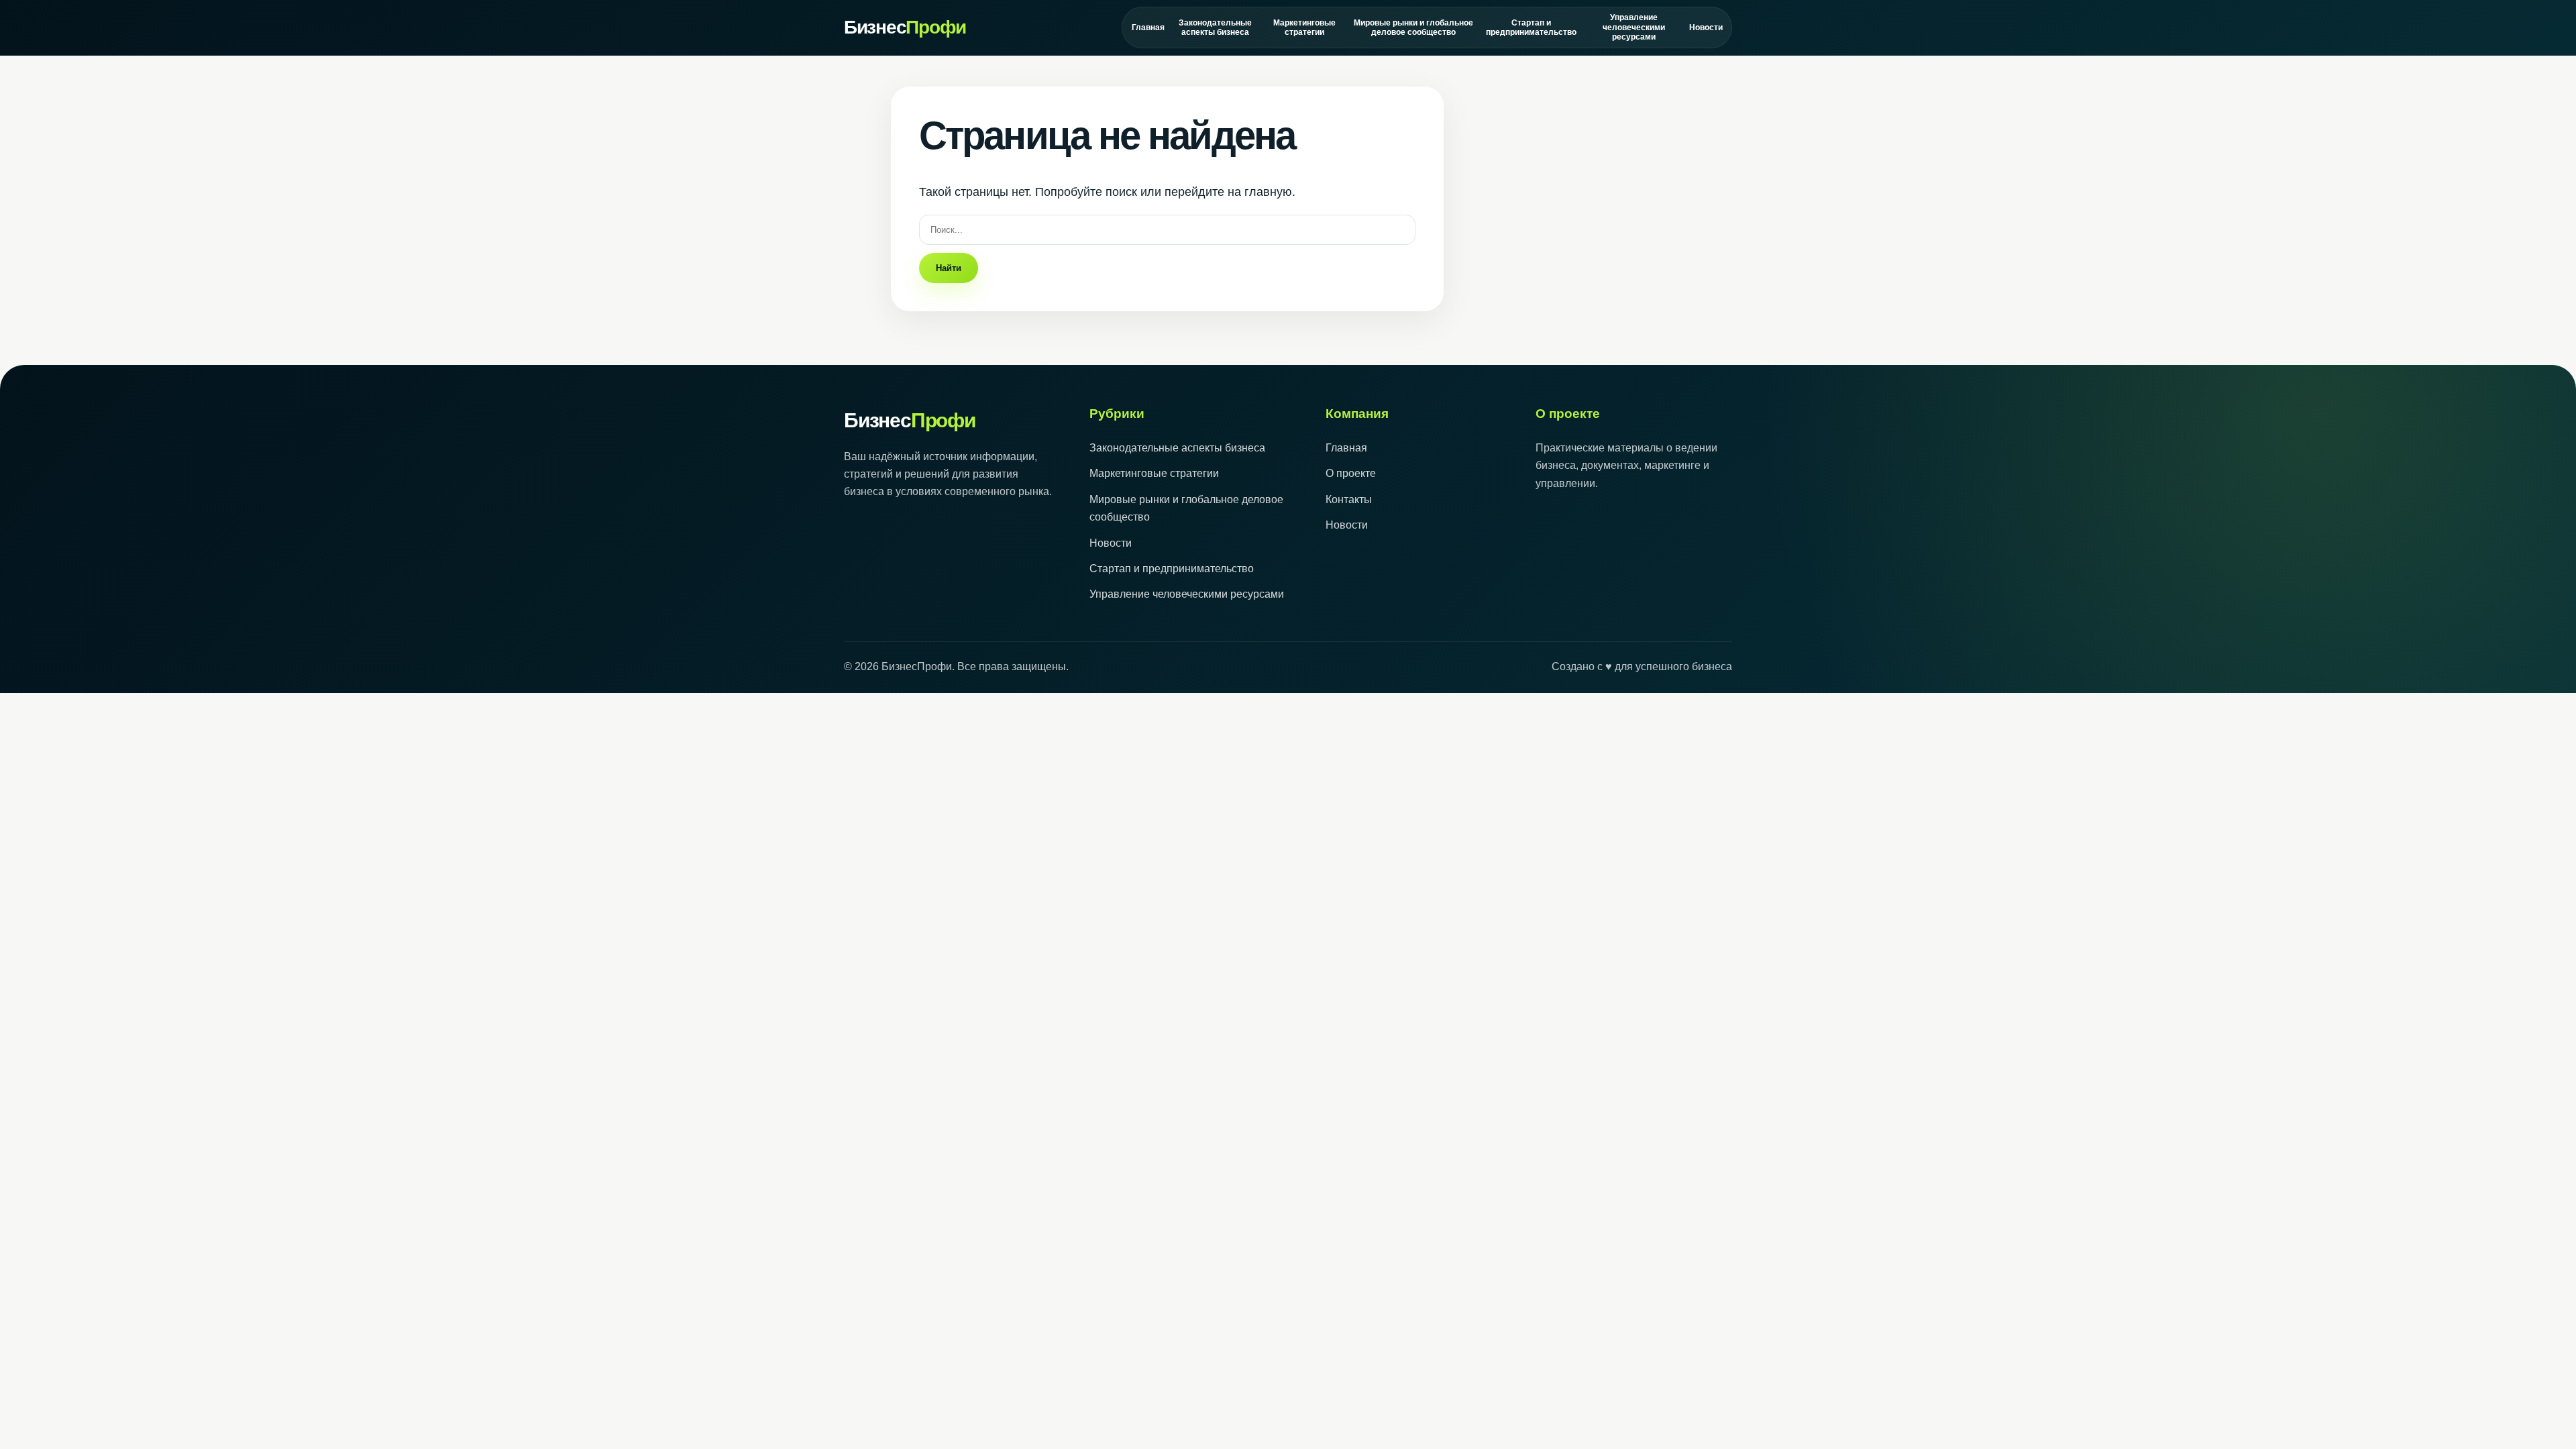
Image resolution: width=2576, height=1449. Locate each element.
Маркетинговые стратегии (1304, 28)
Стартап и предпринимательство (1531, 28)
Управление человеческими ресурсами (1634, 27)
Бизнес (905, 27)
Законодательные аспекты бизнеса (1215, 28)
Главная (1148, 28)
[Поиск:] (1167, 229)
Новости (1706, 28)
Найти (949, 268)
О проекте (1351, 473)
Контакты (1349, 499)
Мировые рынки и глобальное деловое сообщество (1413, 28)
